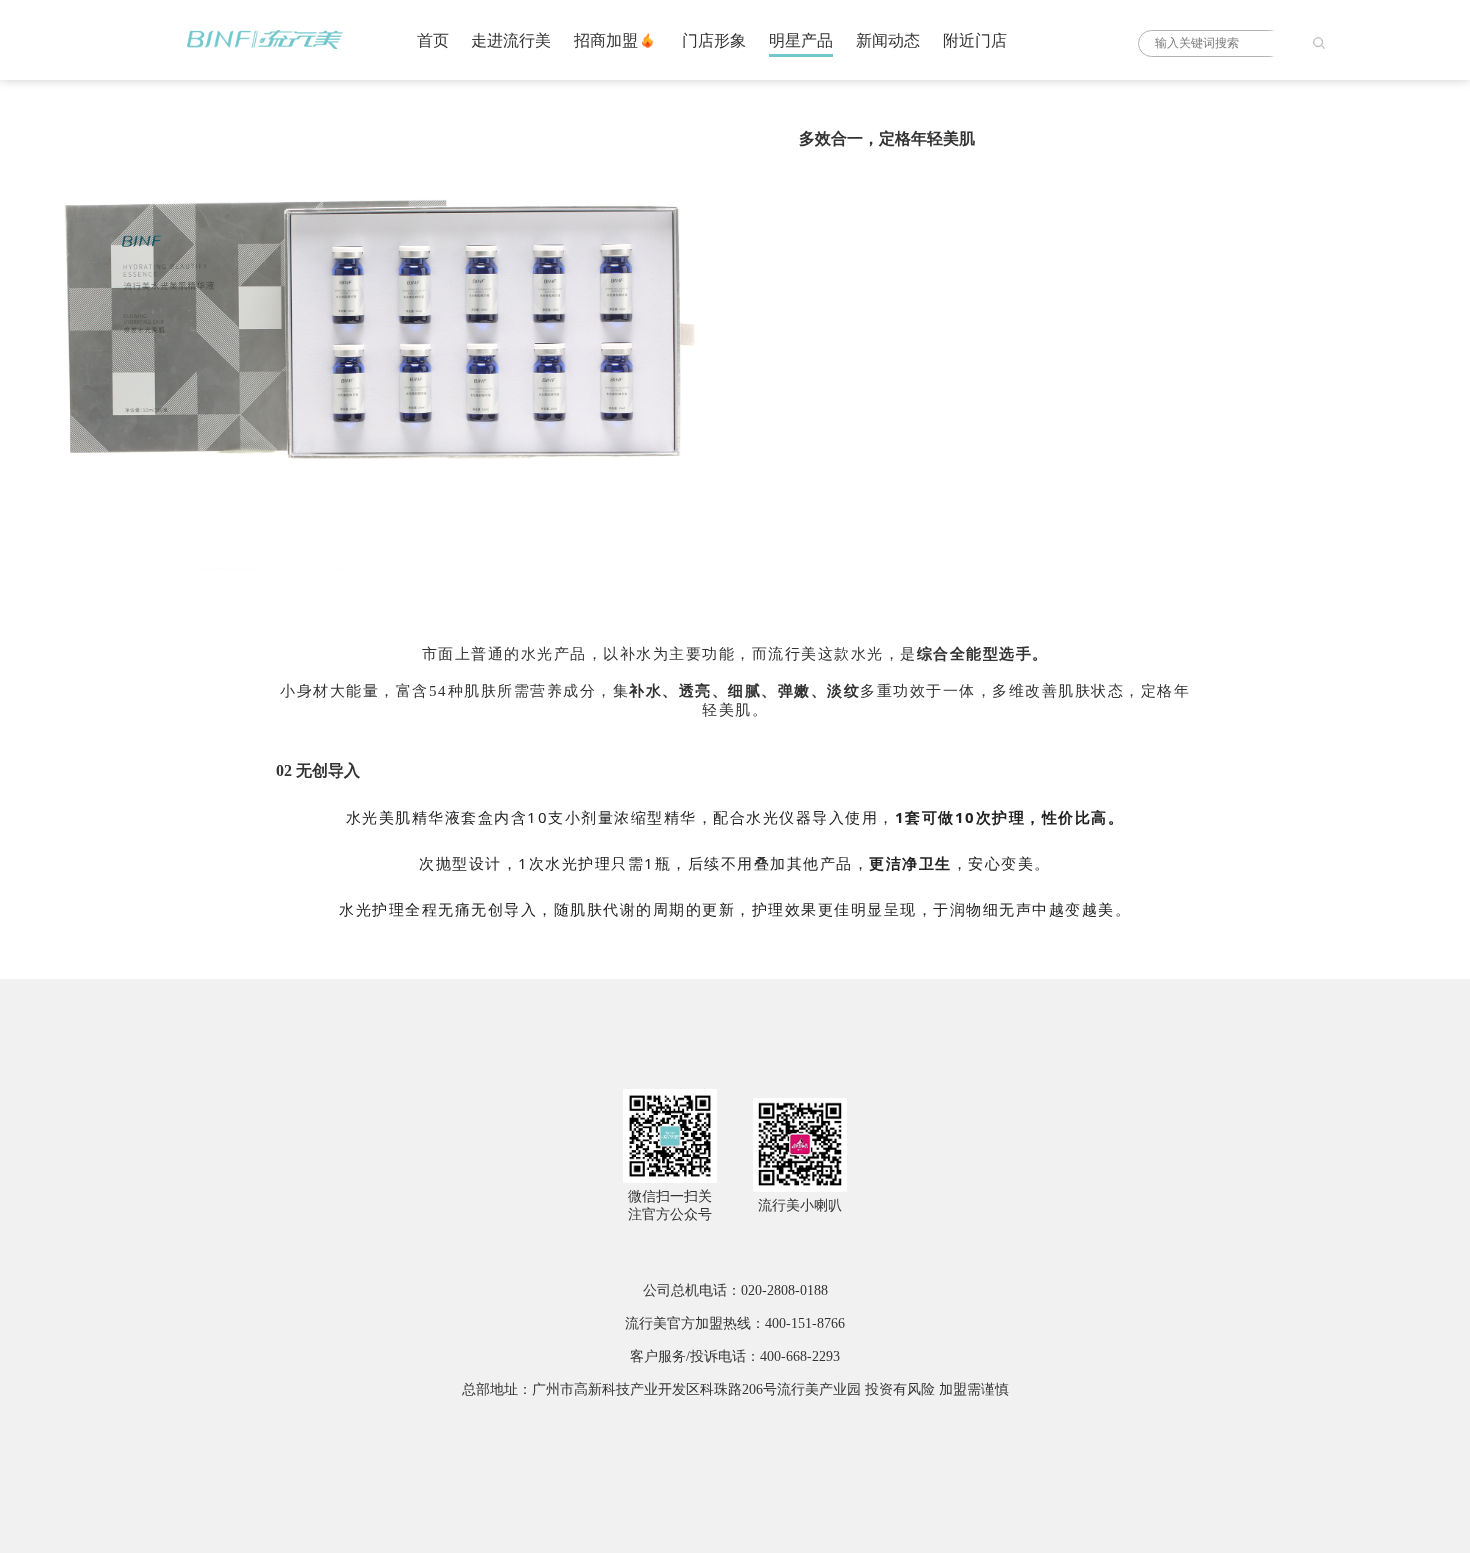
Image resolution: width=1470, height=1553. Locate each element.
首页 (433, 40)
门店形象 (714, 40)
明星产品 (801, 40)
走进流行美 (511, 40)
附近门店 (975, 40)
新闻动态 (888, 40)
